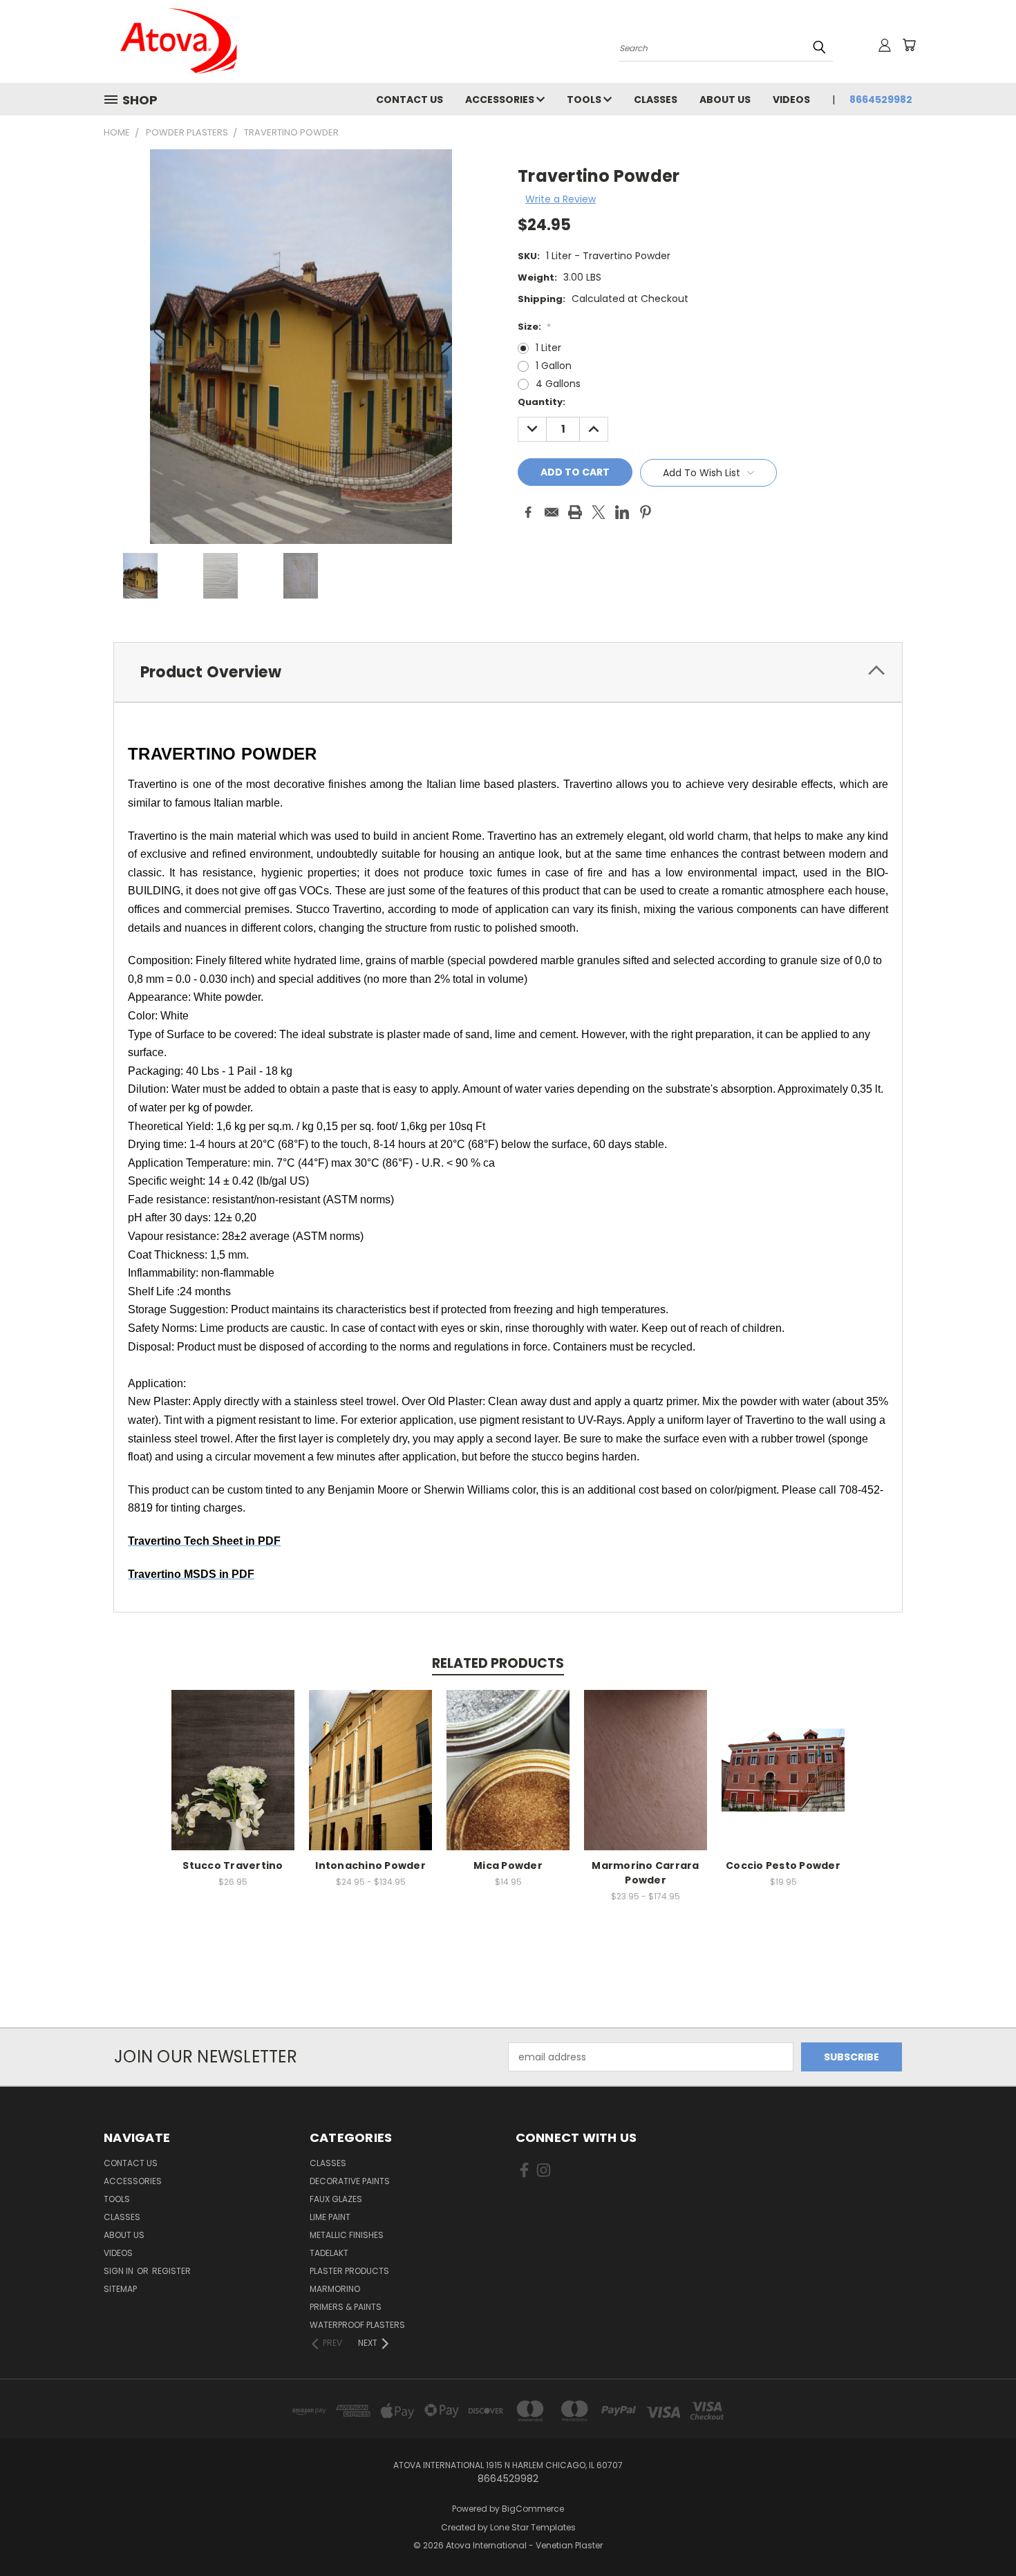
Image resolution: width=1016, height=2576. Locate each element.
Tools (585, 100)
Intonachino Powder (370, 1865)
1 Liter (548, 348)
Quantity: (542, 402)
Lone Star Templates (533, 2527)
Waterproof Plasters (357, 2325)
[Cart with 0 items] (909, 45)
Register (171, 2271)
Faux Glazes (336, 2199)
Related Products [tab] (498, 1663)
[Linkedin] (622, 512)
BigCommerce (533, 2509)
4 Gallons (558, 384)
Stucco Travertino (233, 1865)
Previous (980, 2533)
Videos (791, 100)
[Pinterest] (646, 512)
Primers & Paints (346, 2307)
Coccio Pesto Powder (783, 1865)
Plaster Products (349, 2271)
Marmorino (335, 2289)
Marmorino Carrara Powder (645, 1873)
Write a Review (561, 199)
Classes (656, 100)
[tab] (508, 672)
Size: (534, 327)
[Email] (552, 512)
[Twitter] (599, 512)
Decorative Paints (350, 2181)
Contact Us (410, 100)
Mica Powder (508, 1865)
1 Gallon (554, 366)
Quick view (233, 1768)
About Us (725, 100)
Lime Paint (330, 2217)
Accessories (501, 100)
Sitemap (120, 2289)
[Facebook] (528, 512)
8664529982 (881, 100)
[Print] (575, 512)
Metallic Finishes (347, 2235)
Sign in (120, 2271)
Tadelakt (329, 2253)
